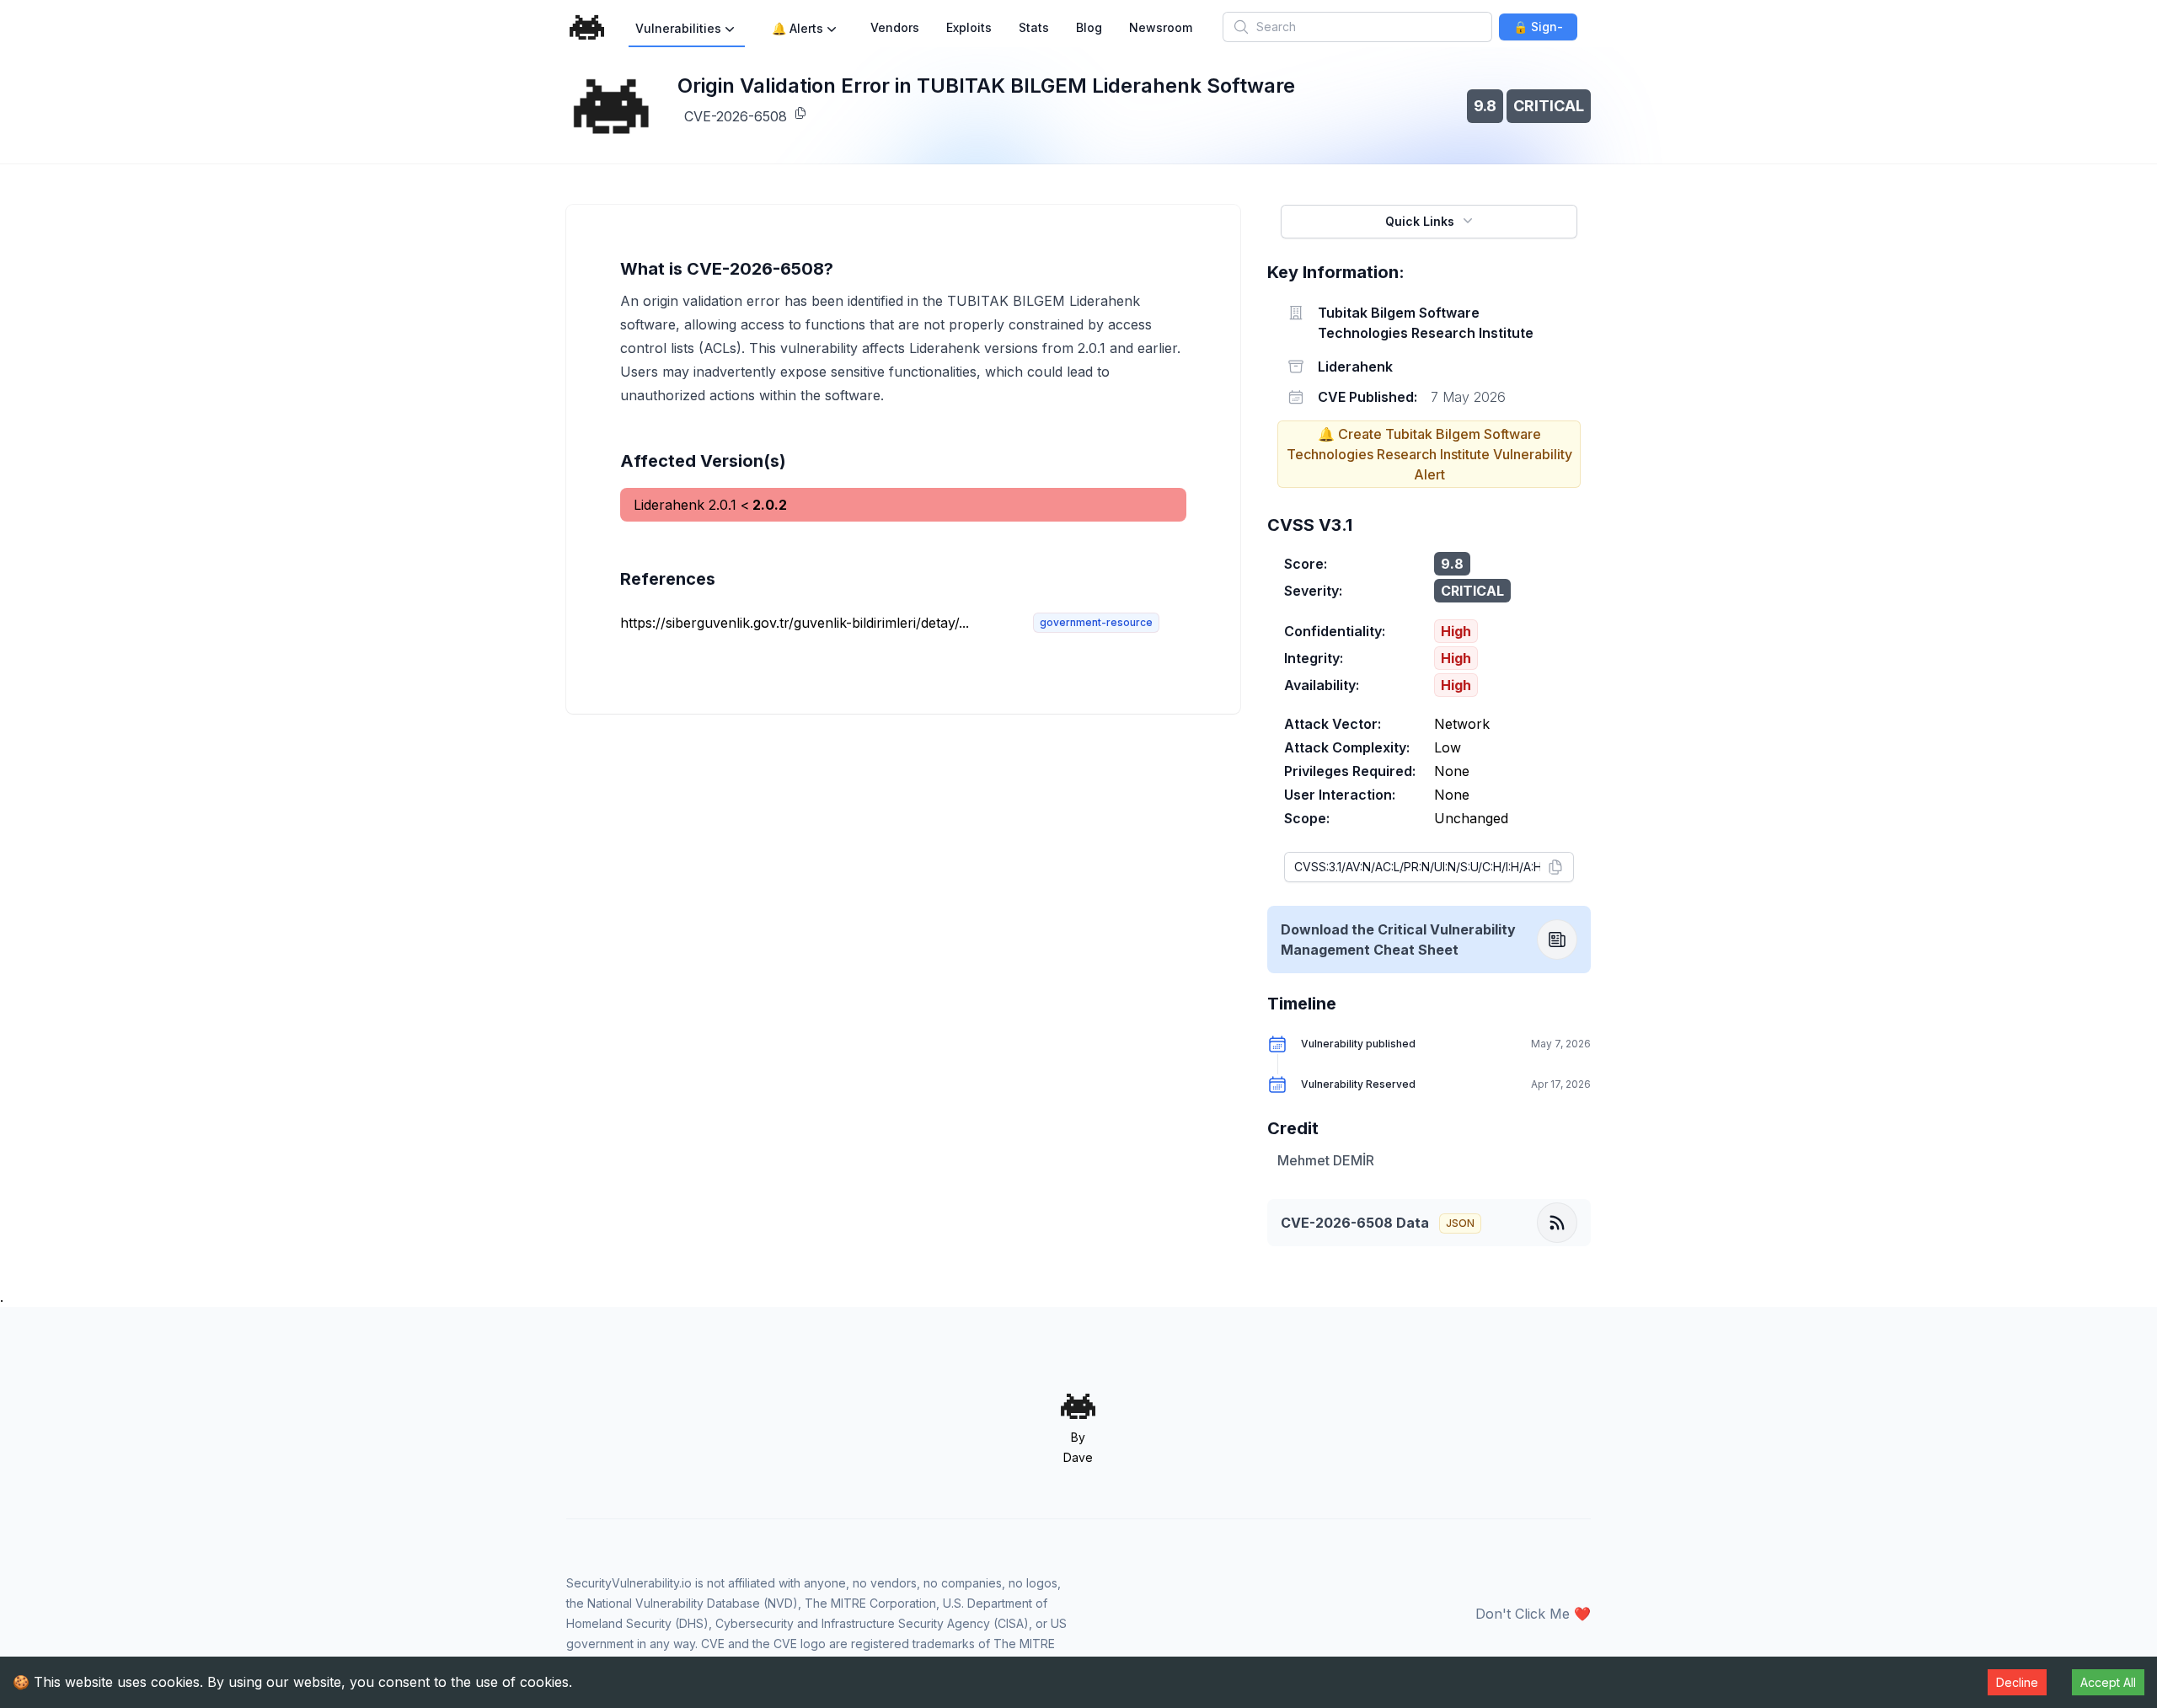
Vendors (895, 27)
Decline (2017, 1682)
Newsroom (1161, 27)
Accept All (2108, 1682)
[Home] (587, 27)
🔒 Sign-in (1538, 30)
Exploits (969, 27)
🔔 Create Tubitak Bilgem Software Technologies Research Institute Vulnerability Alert (1429, 454)
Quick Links (1420, 221)
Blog (1089, 27)
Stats (1034, 27)
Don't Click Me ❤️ (1533, 1614)
